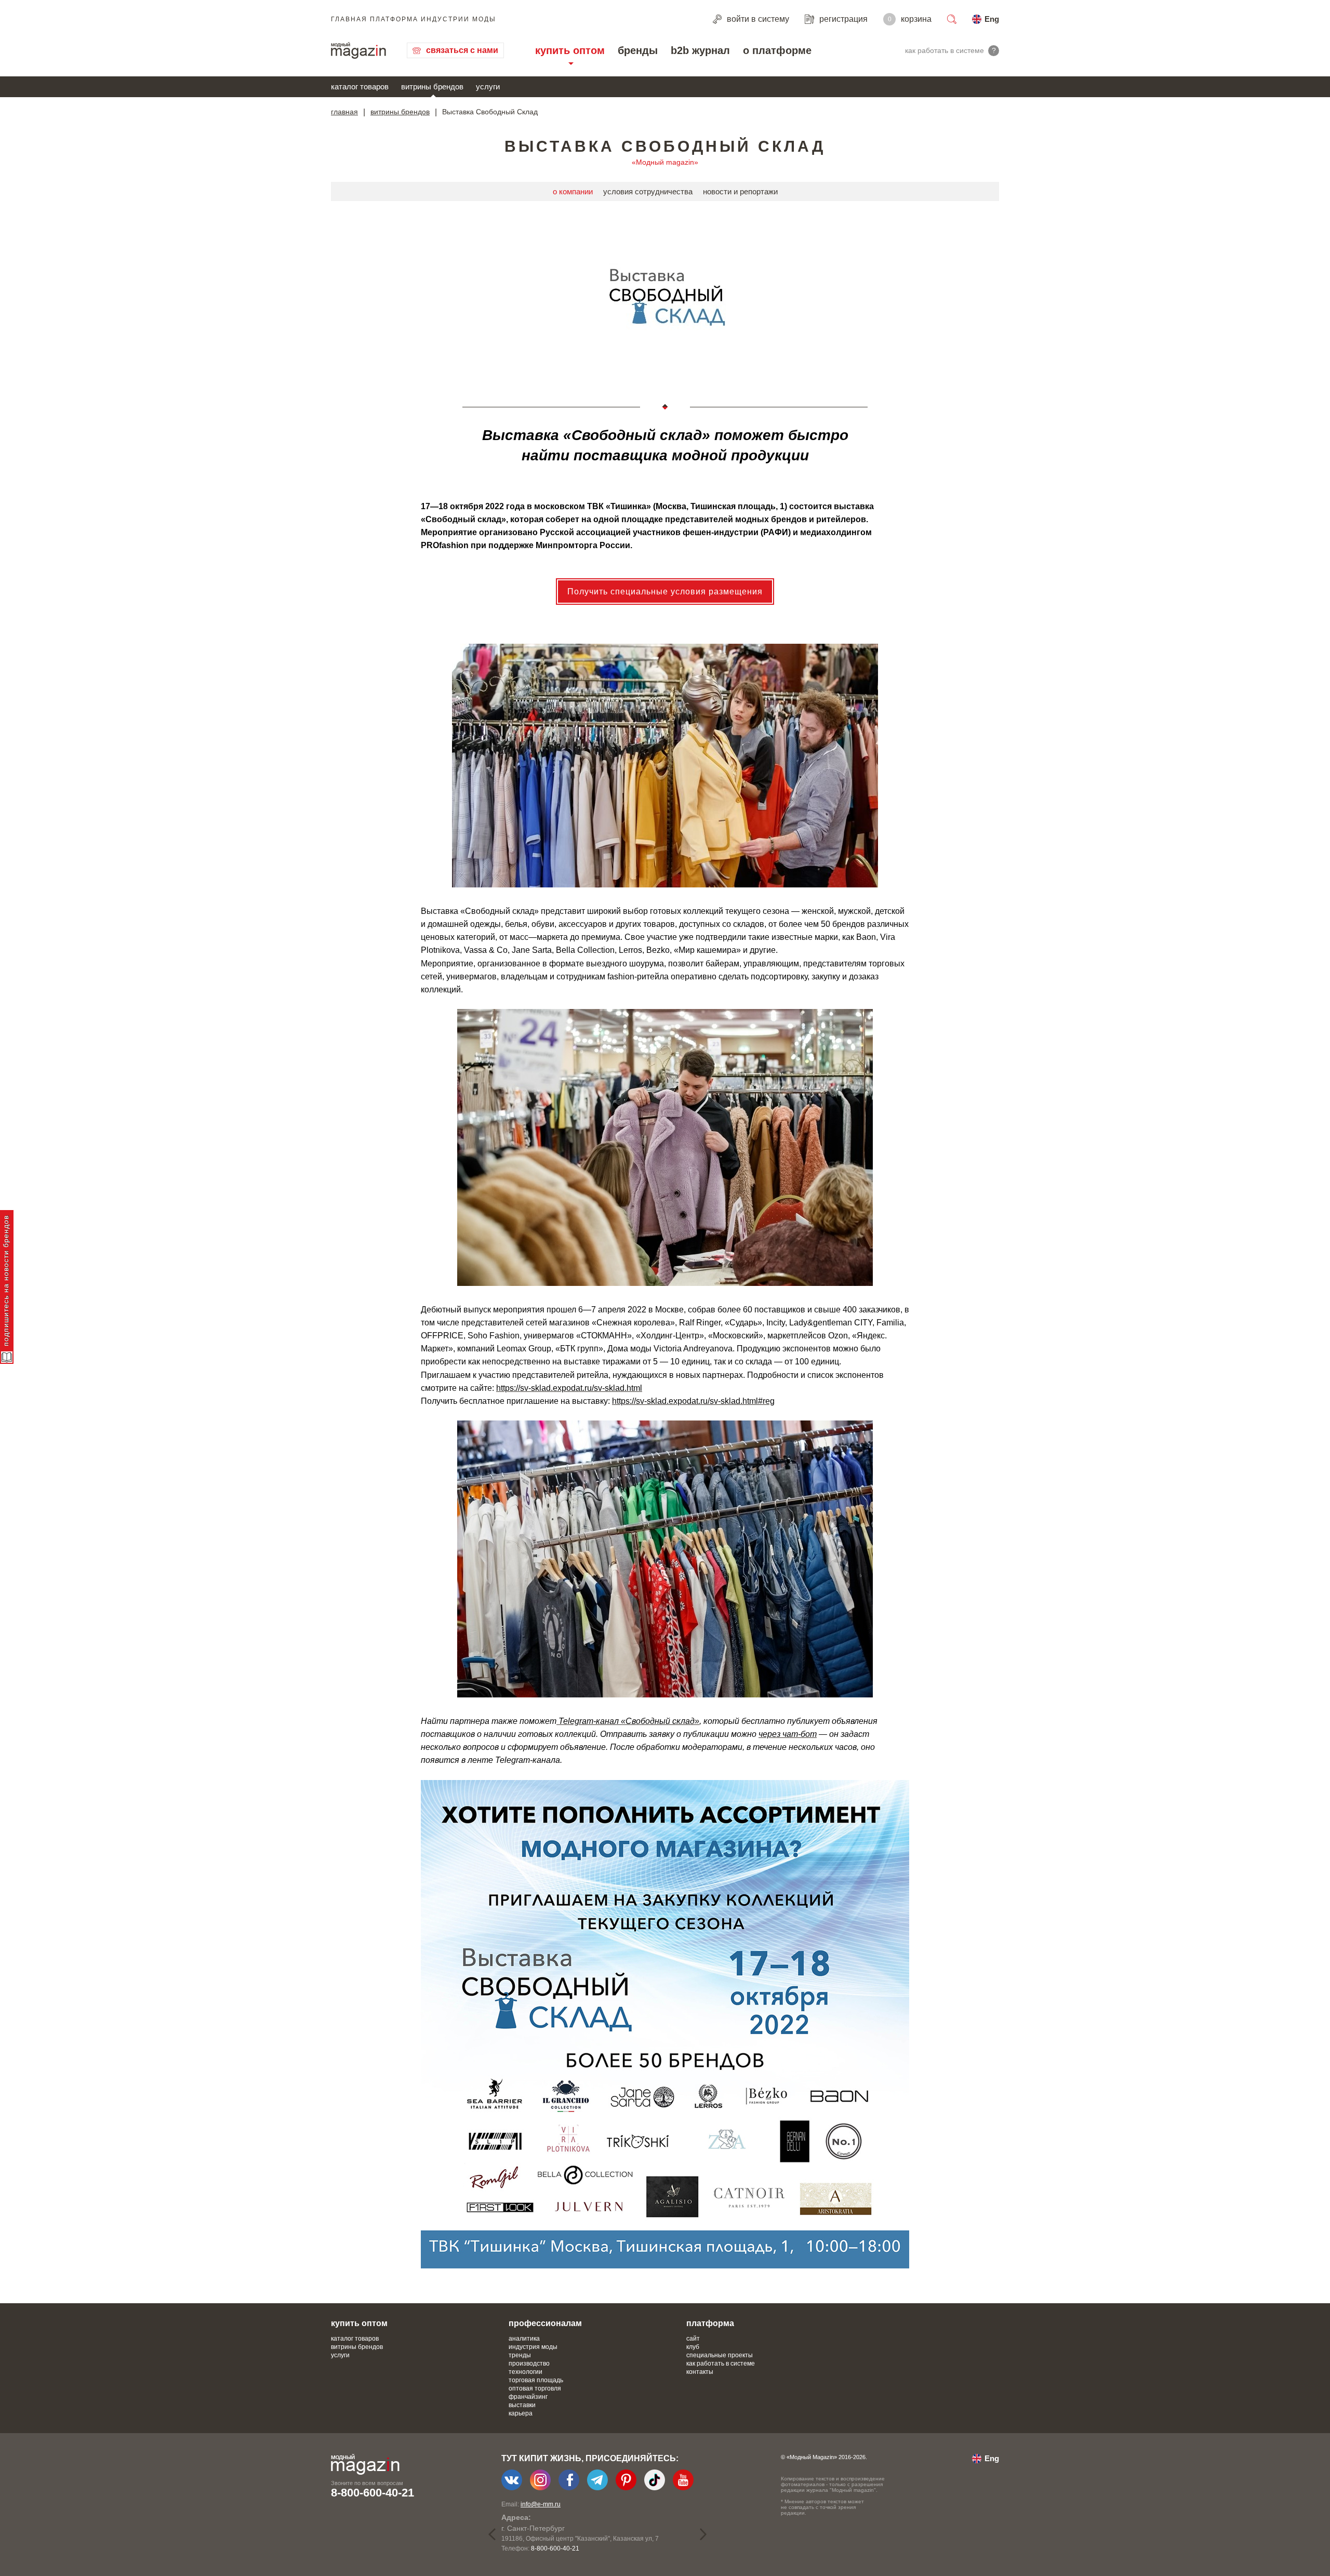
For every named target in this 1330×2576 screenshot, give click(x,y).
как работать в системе (721, 2363)
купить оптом (570, 50)
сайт (693, 2339)
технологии (526, 2372)
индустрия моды (533, 2347)
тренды (520, 2355)
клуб (693, 2347)
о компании (573, 191)
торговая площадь (536, 2380)
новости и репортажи (740, 191)
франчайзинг (528, 2397)
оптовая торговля (535, 2388)
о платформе (777, 50)
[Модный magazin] (358, 50)
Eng (992, 19)
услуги (488, 87)
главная (344, 112)
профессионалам (545, 2323)
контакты (700, 2372)
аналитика (524, 2339)
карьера (521, 2413)
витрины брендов (432, 87)
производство (529, 2363)
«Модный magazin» (665, 162)
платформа (710, 2323)
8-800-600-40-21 (373, 2493)
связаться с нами (462, 50)
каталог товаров (360, 87)
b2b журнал (700, 50)
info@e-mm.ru (541, 2504)
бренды (638, 50)
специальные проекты (720, 2355)
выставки (522, 2405)
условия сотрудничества (648, 191)
